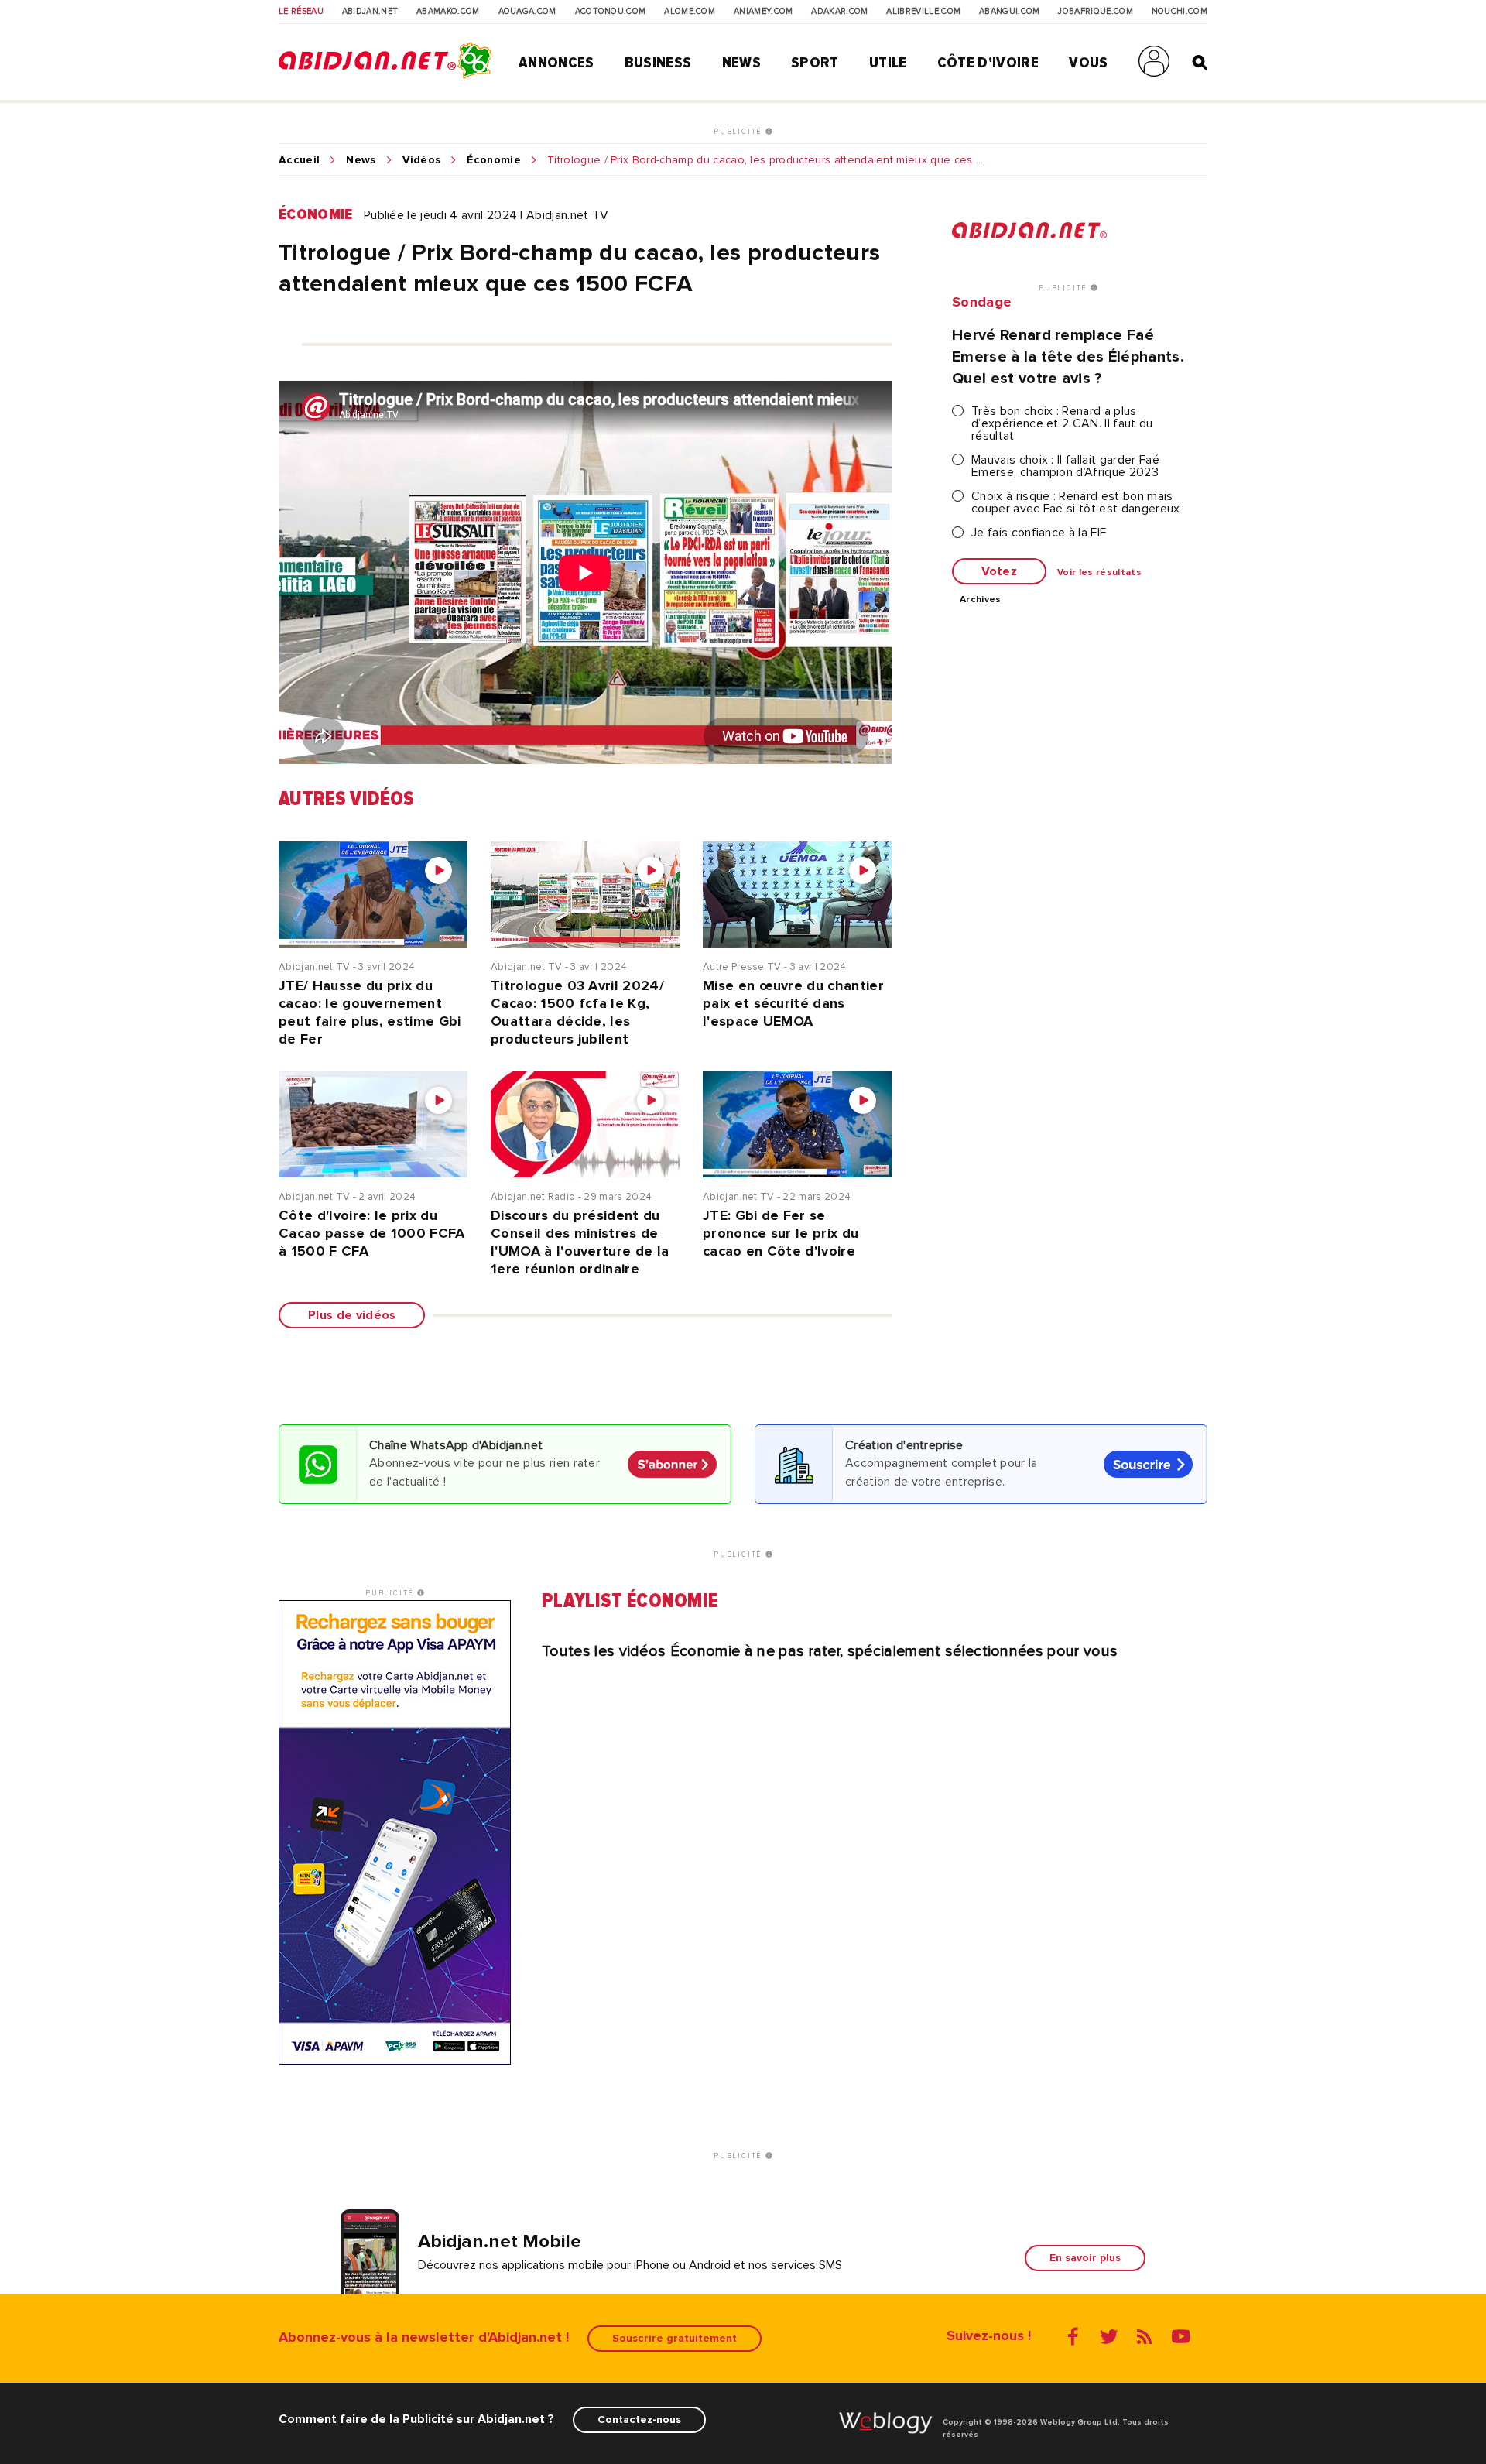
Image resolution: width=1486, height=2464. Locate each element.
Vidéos (422, 160)
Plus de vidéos (352, 1315)
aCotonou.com (611, 12)
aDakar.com (839, 12)
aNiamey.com (764, 12)
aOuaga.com (527, 12)
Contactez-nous (639, 2419)
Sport (815, 63)
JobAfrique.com (1095, 12)
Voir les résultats (1099, 573)
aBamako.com (448, 12)
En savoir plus (1085, 2258)
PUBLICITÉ (740, 132)
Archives (981, 600)
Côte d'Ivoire (988, 63)
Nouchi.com (1180, 12)
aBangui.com (1010, 12)
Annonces (556, 63)
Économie (494, 160)
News (741, 63)
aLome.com (690, 12)
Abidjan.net (370, 12)
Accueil (299, 160)
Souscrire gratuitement (675, 2338)
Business (658, 63)
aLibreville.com (923, 12)
